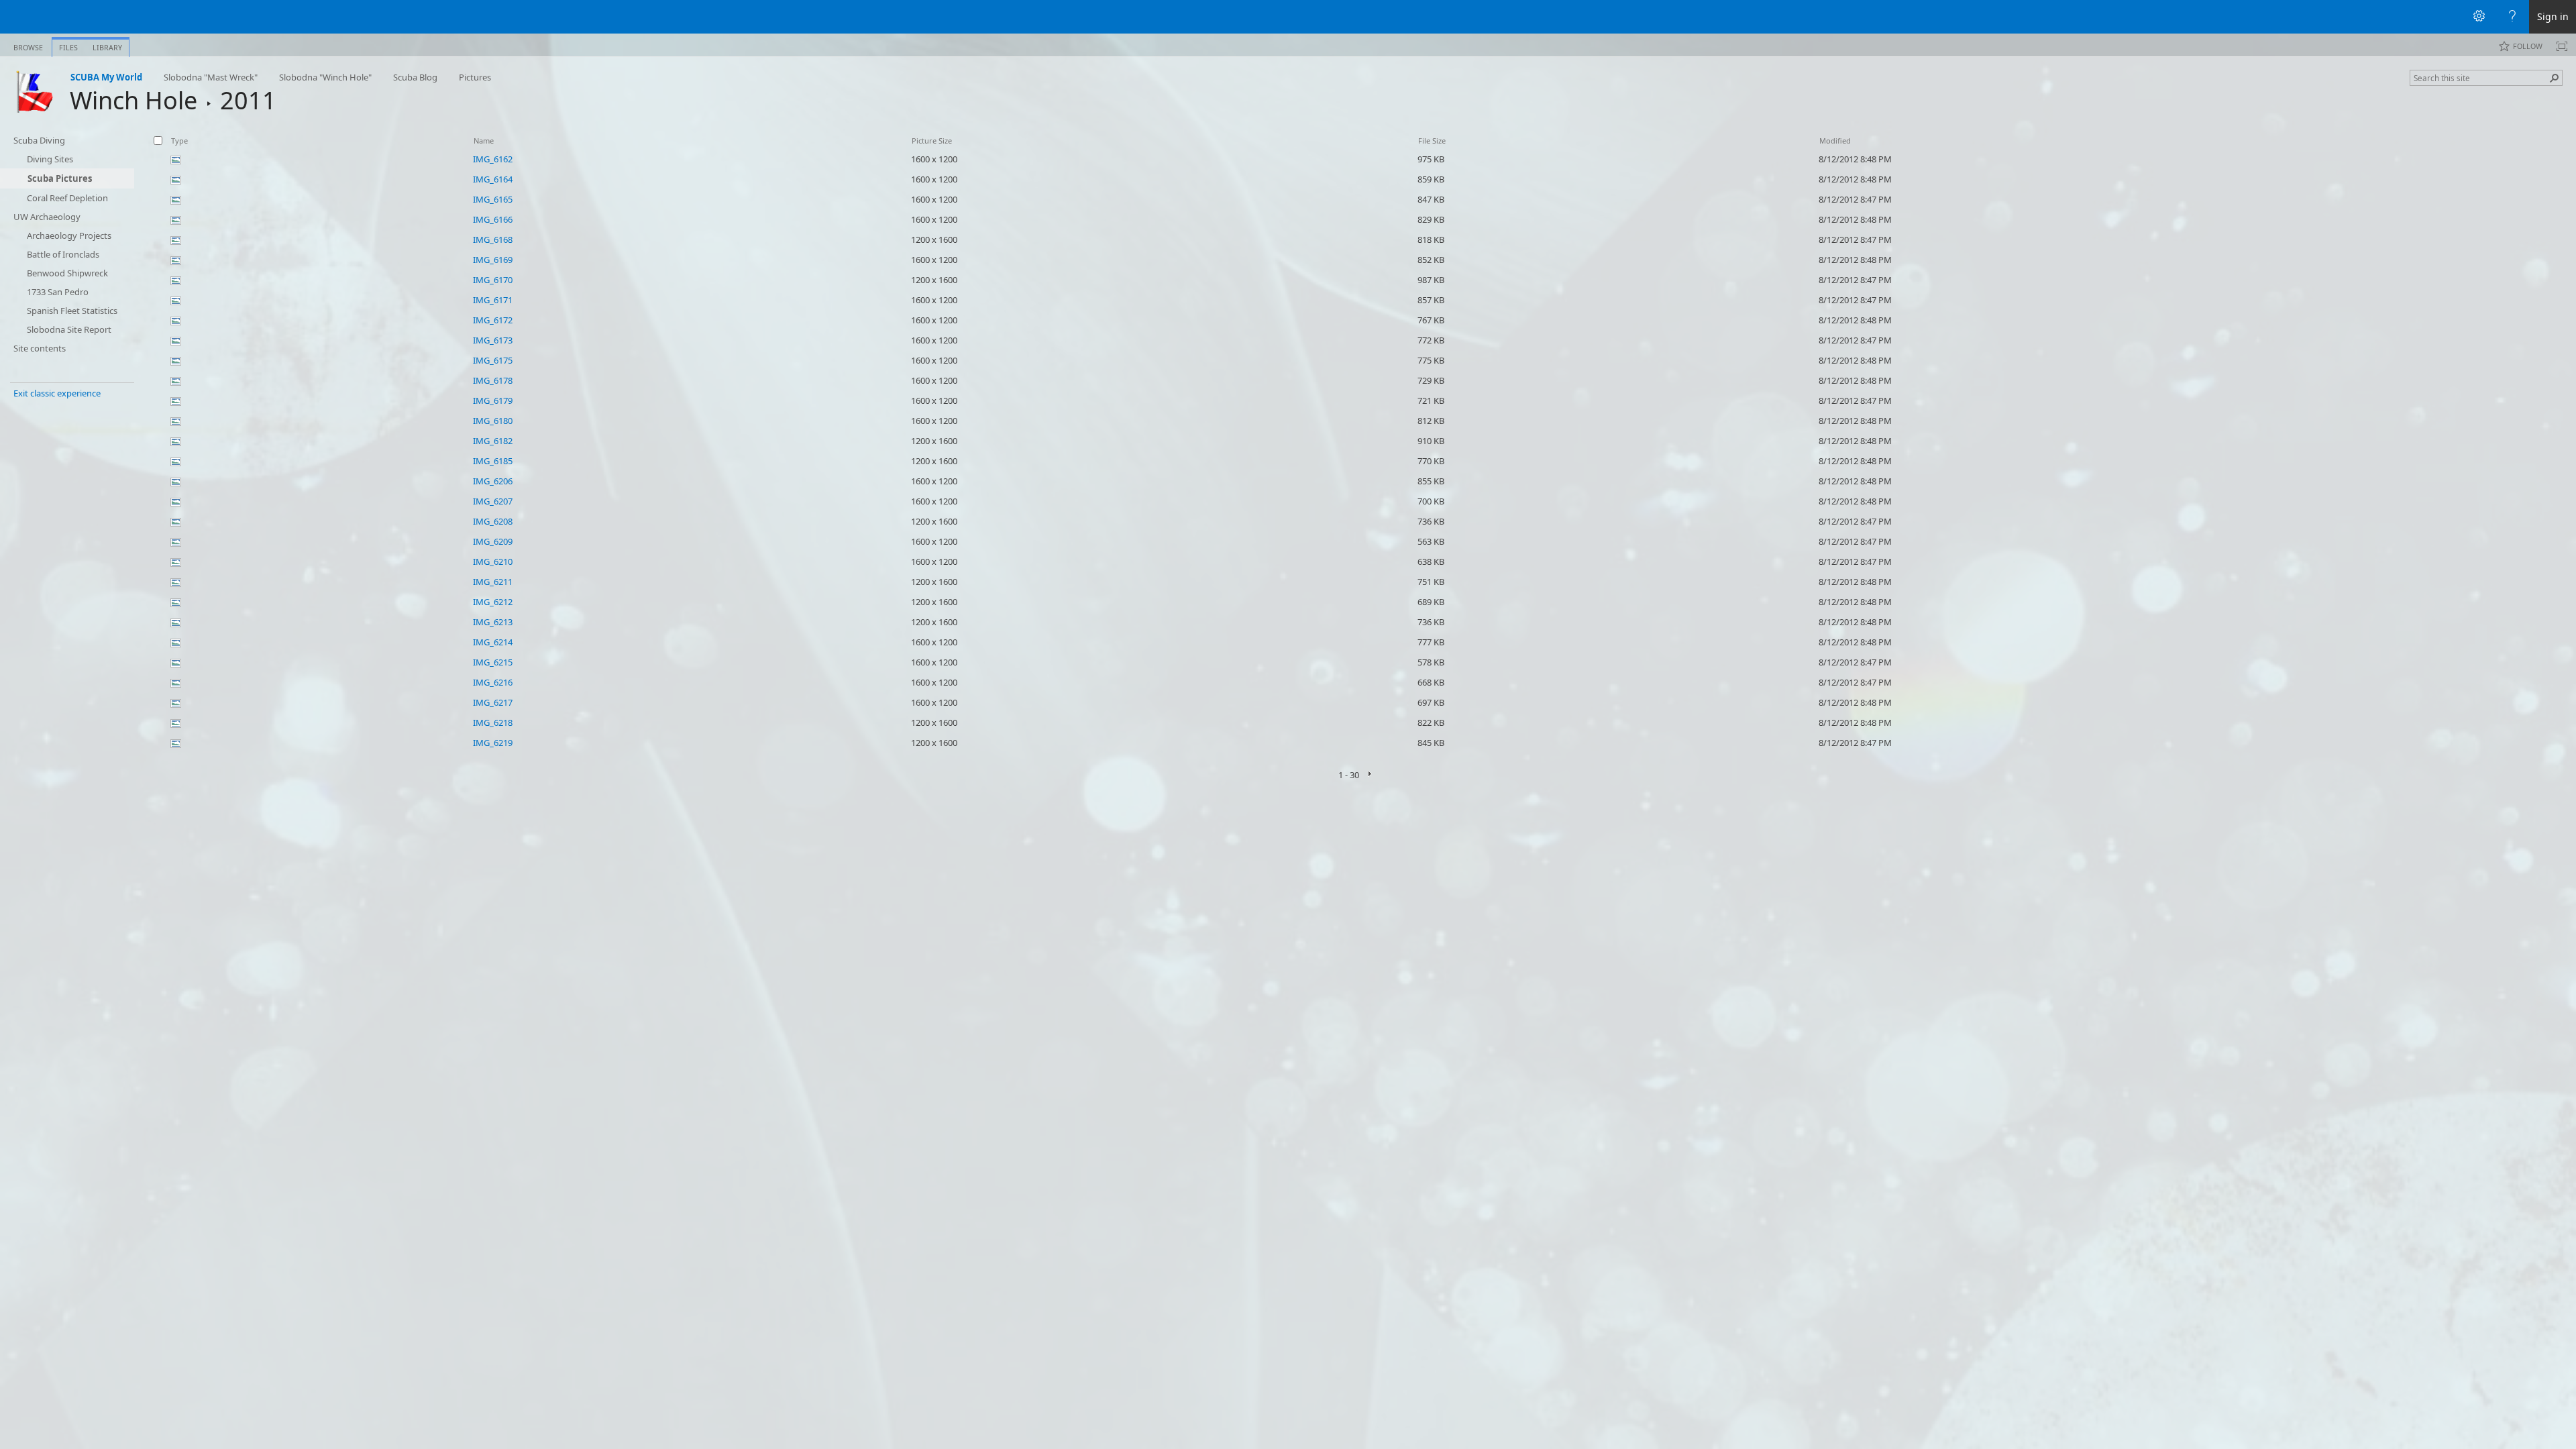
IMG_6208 (493, 521)
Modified (1835, 141)
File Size (1432, 141)
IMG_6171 (493, 300)
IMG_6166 (493, 219)
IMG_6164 (493, 179)
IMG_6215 (493, 662)
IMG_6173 (493, 340)
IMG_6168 (493, 239)
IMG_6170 (493, 280)
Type (179, 141)
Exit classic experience (57, 393)
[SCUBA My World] (35, 91)
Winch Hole (133, 100)
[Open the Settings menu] (2479, 17)
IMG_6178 (493, 380)
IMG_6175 (493, 360)
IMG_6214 (493, 642)
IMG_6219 (493, 743)
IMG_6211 (493, 582)
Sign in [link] (2553, 16)
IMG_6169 (493, 260)
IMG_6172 (493, 320)
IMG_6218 (493, 722)
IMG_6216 (493, 682)
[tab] (28, 45)
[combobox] (2481, 78)
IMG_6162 (493, 159)
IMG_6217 (493, 702)
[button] (2555, 78)
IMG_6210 (493, 561)
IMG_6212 (493, 602)
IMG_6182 (493, 441)
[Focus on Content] (2562, 46)
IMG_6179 (493, 400)
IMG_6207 (493, 501)
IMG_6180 (493, 421)
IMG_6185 (493, 461)
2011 (248, 100)
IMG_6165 (493, 199)
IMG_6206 (493, 481)
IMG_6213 (493, 622)
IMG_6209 (493, 541)
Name (484, 141)
